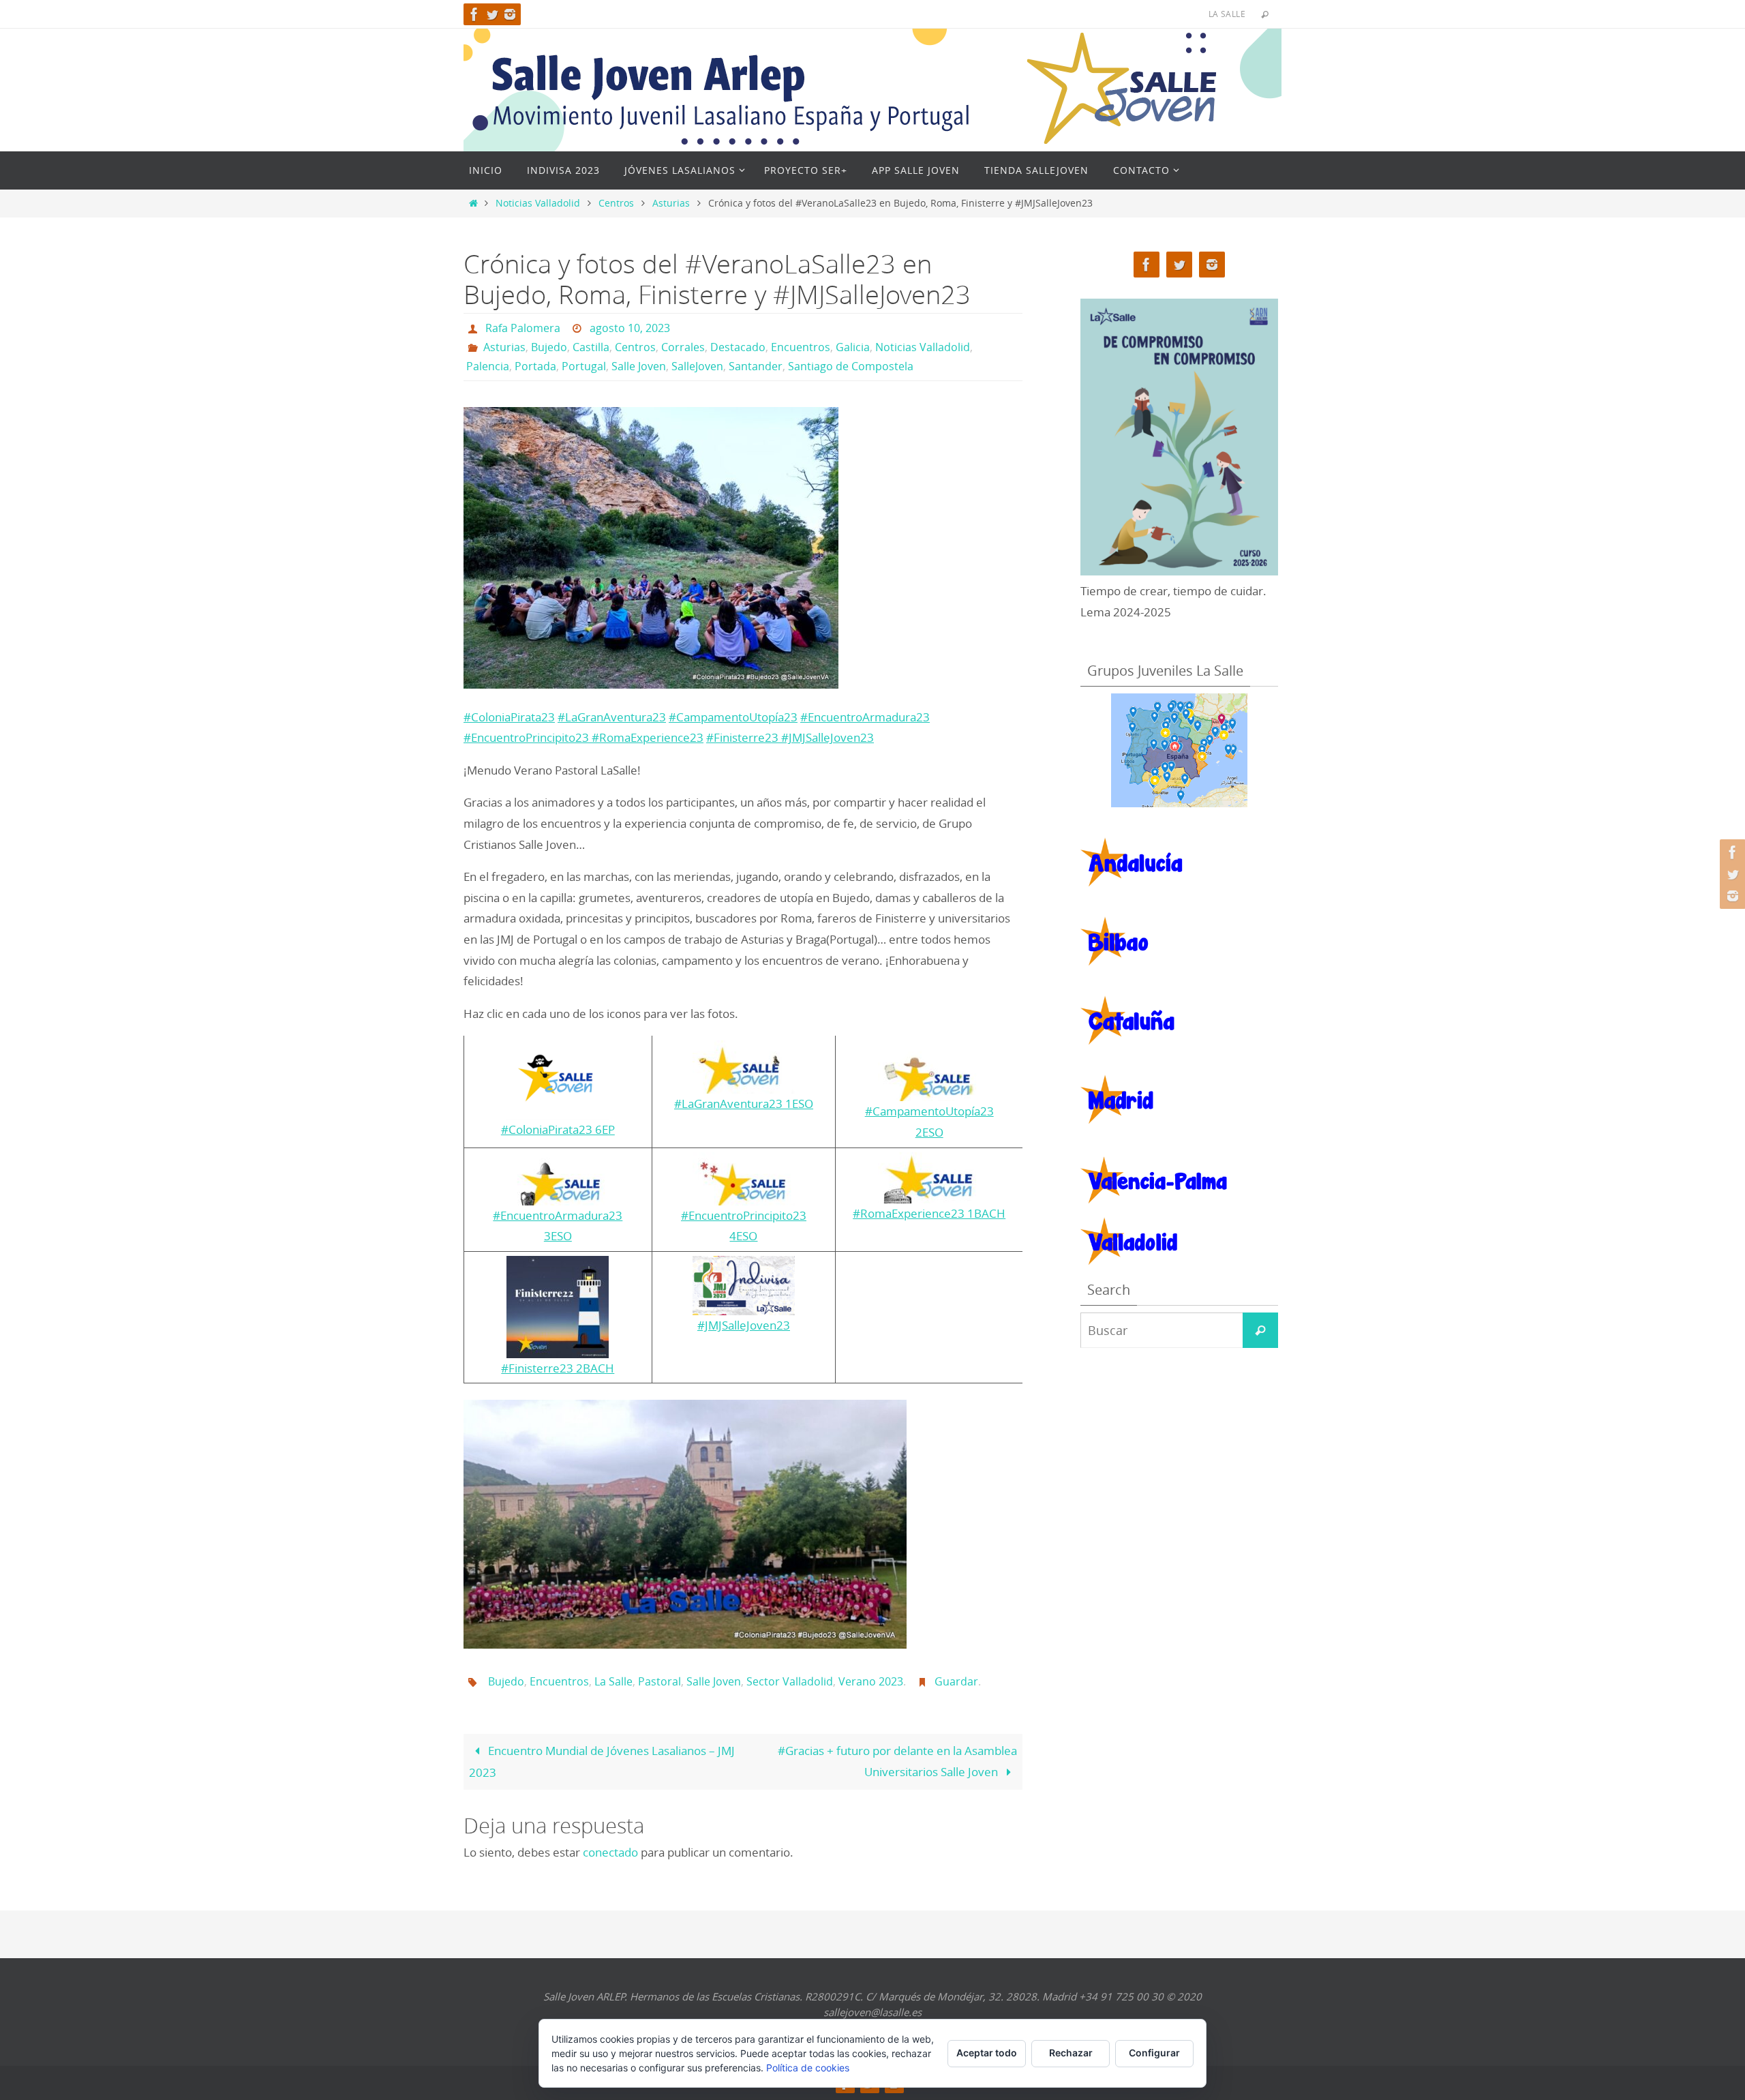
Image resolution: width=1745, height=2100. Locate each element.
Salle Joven (639, 366)
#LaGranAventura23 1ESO (744, 1104)
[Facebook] (474, 14)
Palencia (488, 366)
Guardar (956, 1681)
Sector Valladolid (790, 1681)
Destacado (738, 347)
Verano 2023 (871, 1681)
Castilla (591, 347)
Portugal (584, 366)
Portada (535, 366)
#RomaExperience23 (646, 737)
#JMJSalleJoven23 (828, 737)
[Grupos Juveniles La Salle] (1179, 750)
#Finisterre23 (744, 737)
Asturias (671, 203)
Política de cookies (808, 2068)
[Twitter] (492, 14)
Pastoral (659, 1681)
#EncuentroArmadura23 (865, 717)
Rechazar (1071, 2053)
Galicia (853, 347)
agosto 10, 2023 (630, 328)
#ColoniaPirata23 (509, 717)
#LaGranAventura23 (612, 717)
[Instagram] (510, 14)
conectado (610, 1852)
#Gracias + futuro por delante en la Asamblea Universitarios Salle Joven (897, 1761)
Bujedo (549, 347)
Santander (756, 366)
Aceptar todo (987, 2053)
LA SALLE (1227, 14)
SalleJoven (697, 366)
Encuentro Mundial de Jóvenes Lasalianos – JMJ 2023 (602, 1761)
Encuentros (801, 347)
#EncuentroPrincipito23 (526, 737)
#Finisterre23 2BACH (558, 1368)
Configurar (1154, 2053)
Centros (616, 203)
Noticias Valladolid (538, 203)
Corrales (683, 347)
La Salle (613, 1681)
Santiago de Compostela (851, 366)
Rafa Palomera (523, 328)
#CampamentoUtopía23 (733, 717)
